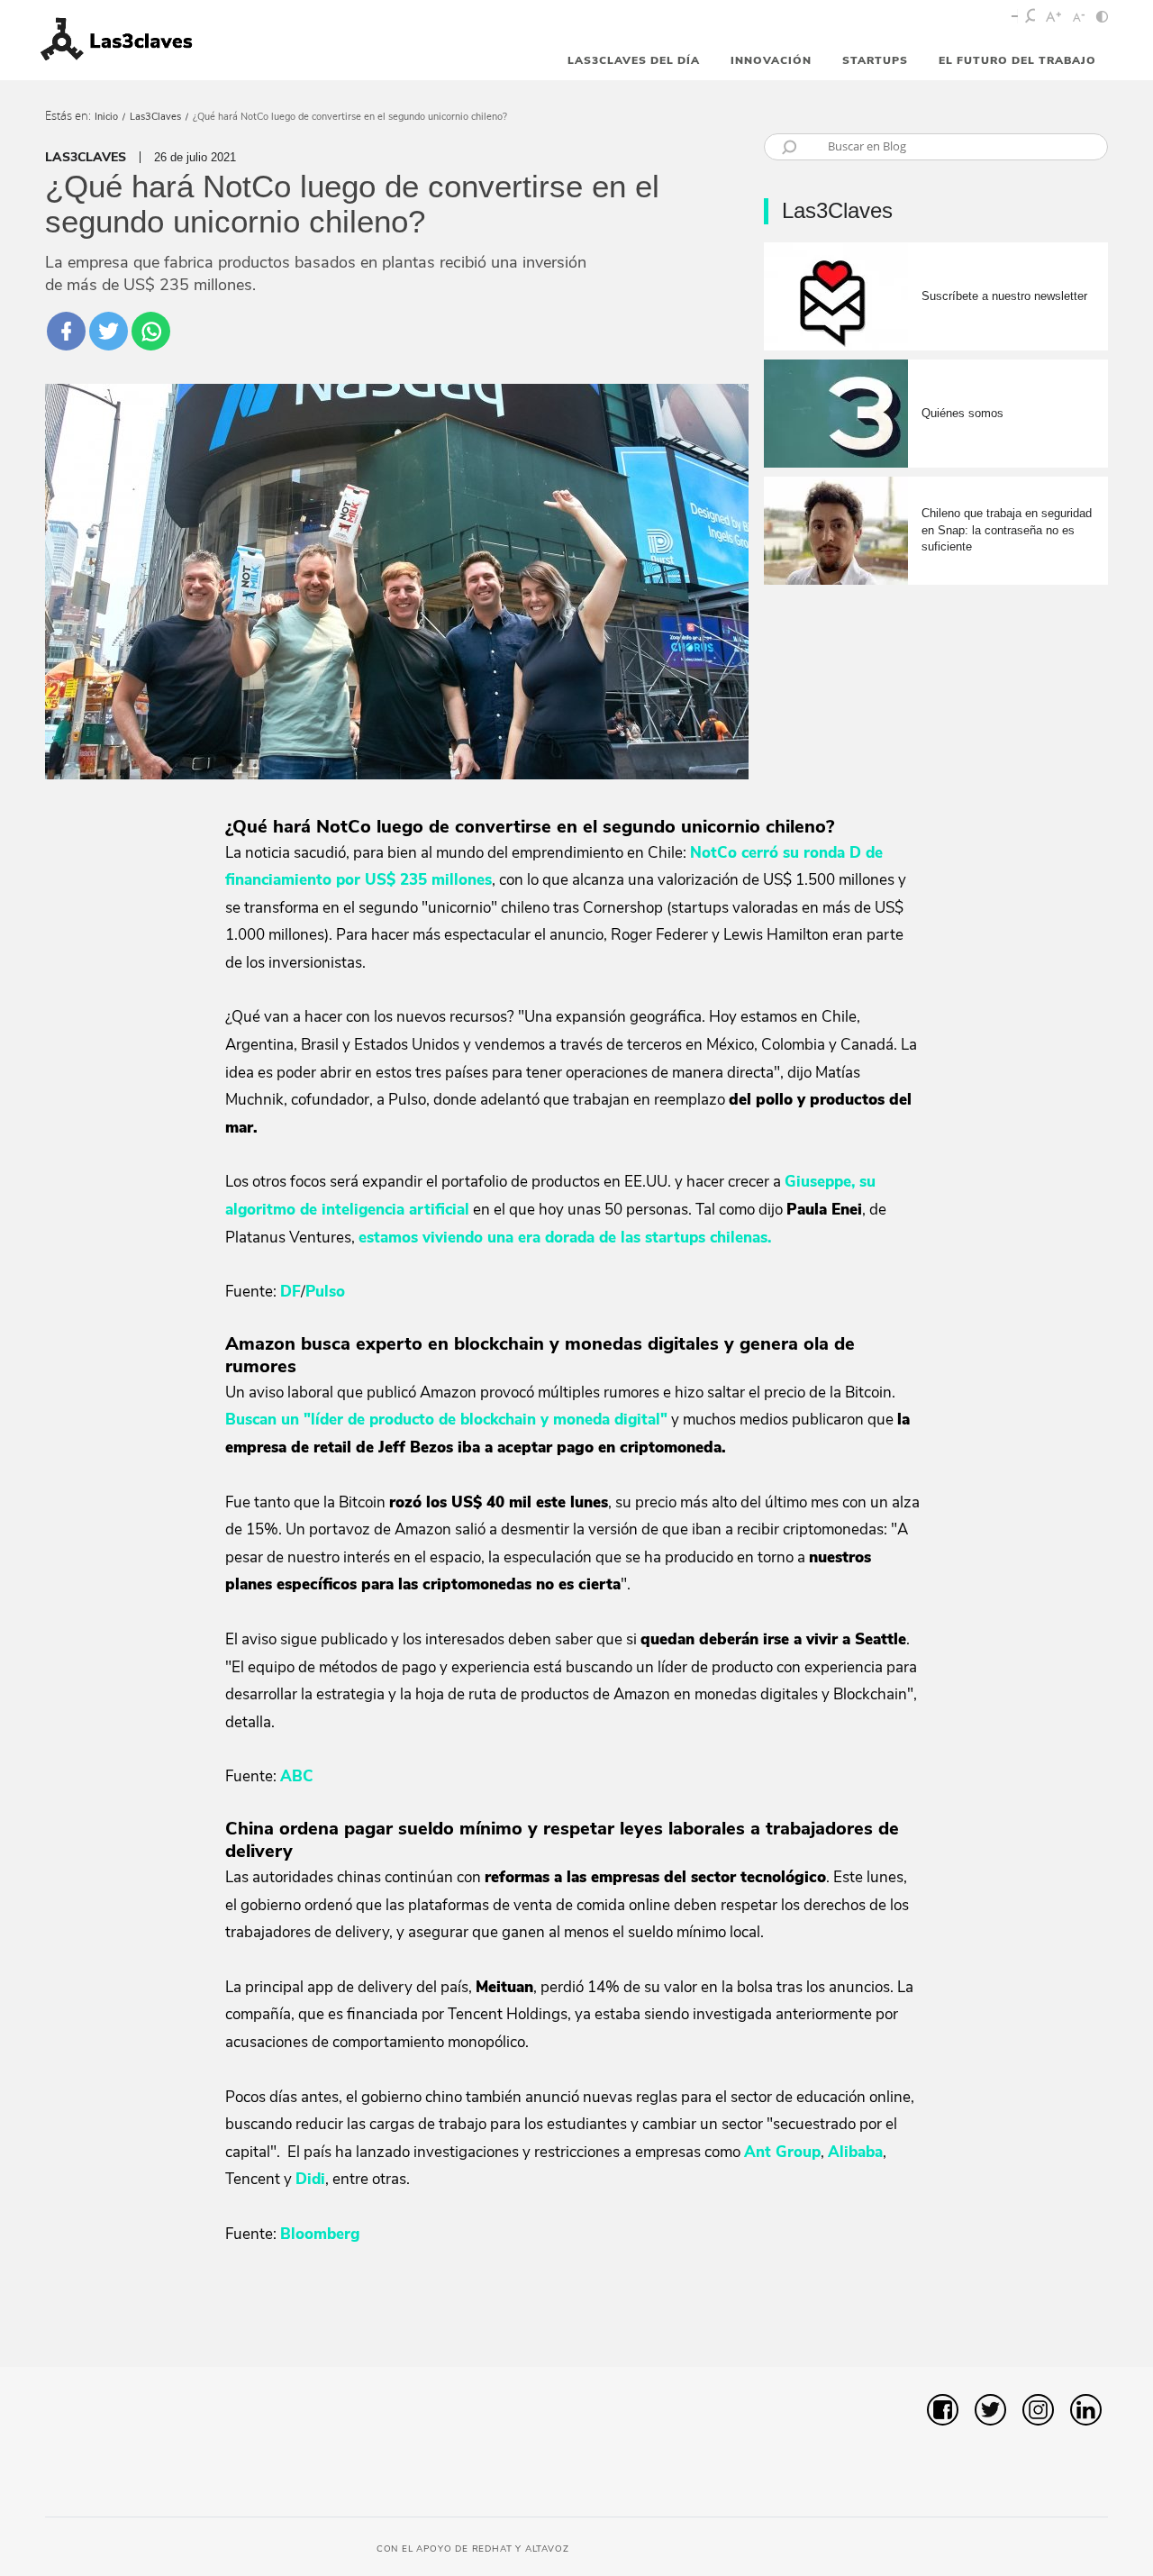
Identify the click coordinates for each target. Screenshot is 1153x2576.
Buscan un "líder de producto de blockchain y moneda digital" (446, 1420)
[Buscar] (1031, 18)
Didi (310, 2179)
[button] (1068, 2323)
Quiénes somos (962, 413)
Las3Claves (155, 117)
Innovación (771, 60)
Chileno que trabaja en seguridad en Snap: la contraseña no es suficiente (1007, 529)
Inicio (106, 117)
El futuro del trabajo (1017, 60)
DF (291, 1292)
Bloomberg (320, 2234)
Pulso (325, 1292)
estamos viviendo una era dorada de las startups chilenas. (565, 1238)
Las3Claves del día (634, 60)
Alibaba (855, 2152)
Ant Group (782, 2152)
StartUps (875, 60)
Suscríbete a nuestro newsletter (1004, 296)
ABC (297, 1776)
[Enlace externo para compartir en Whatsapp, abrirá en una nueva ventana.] (151, 331)
